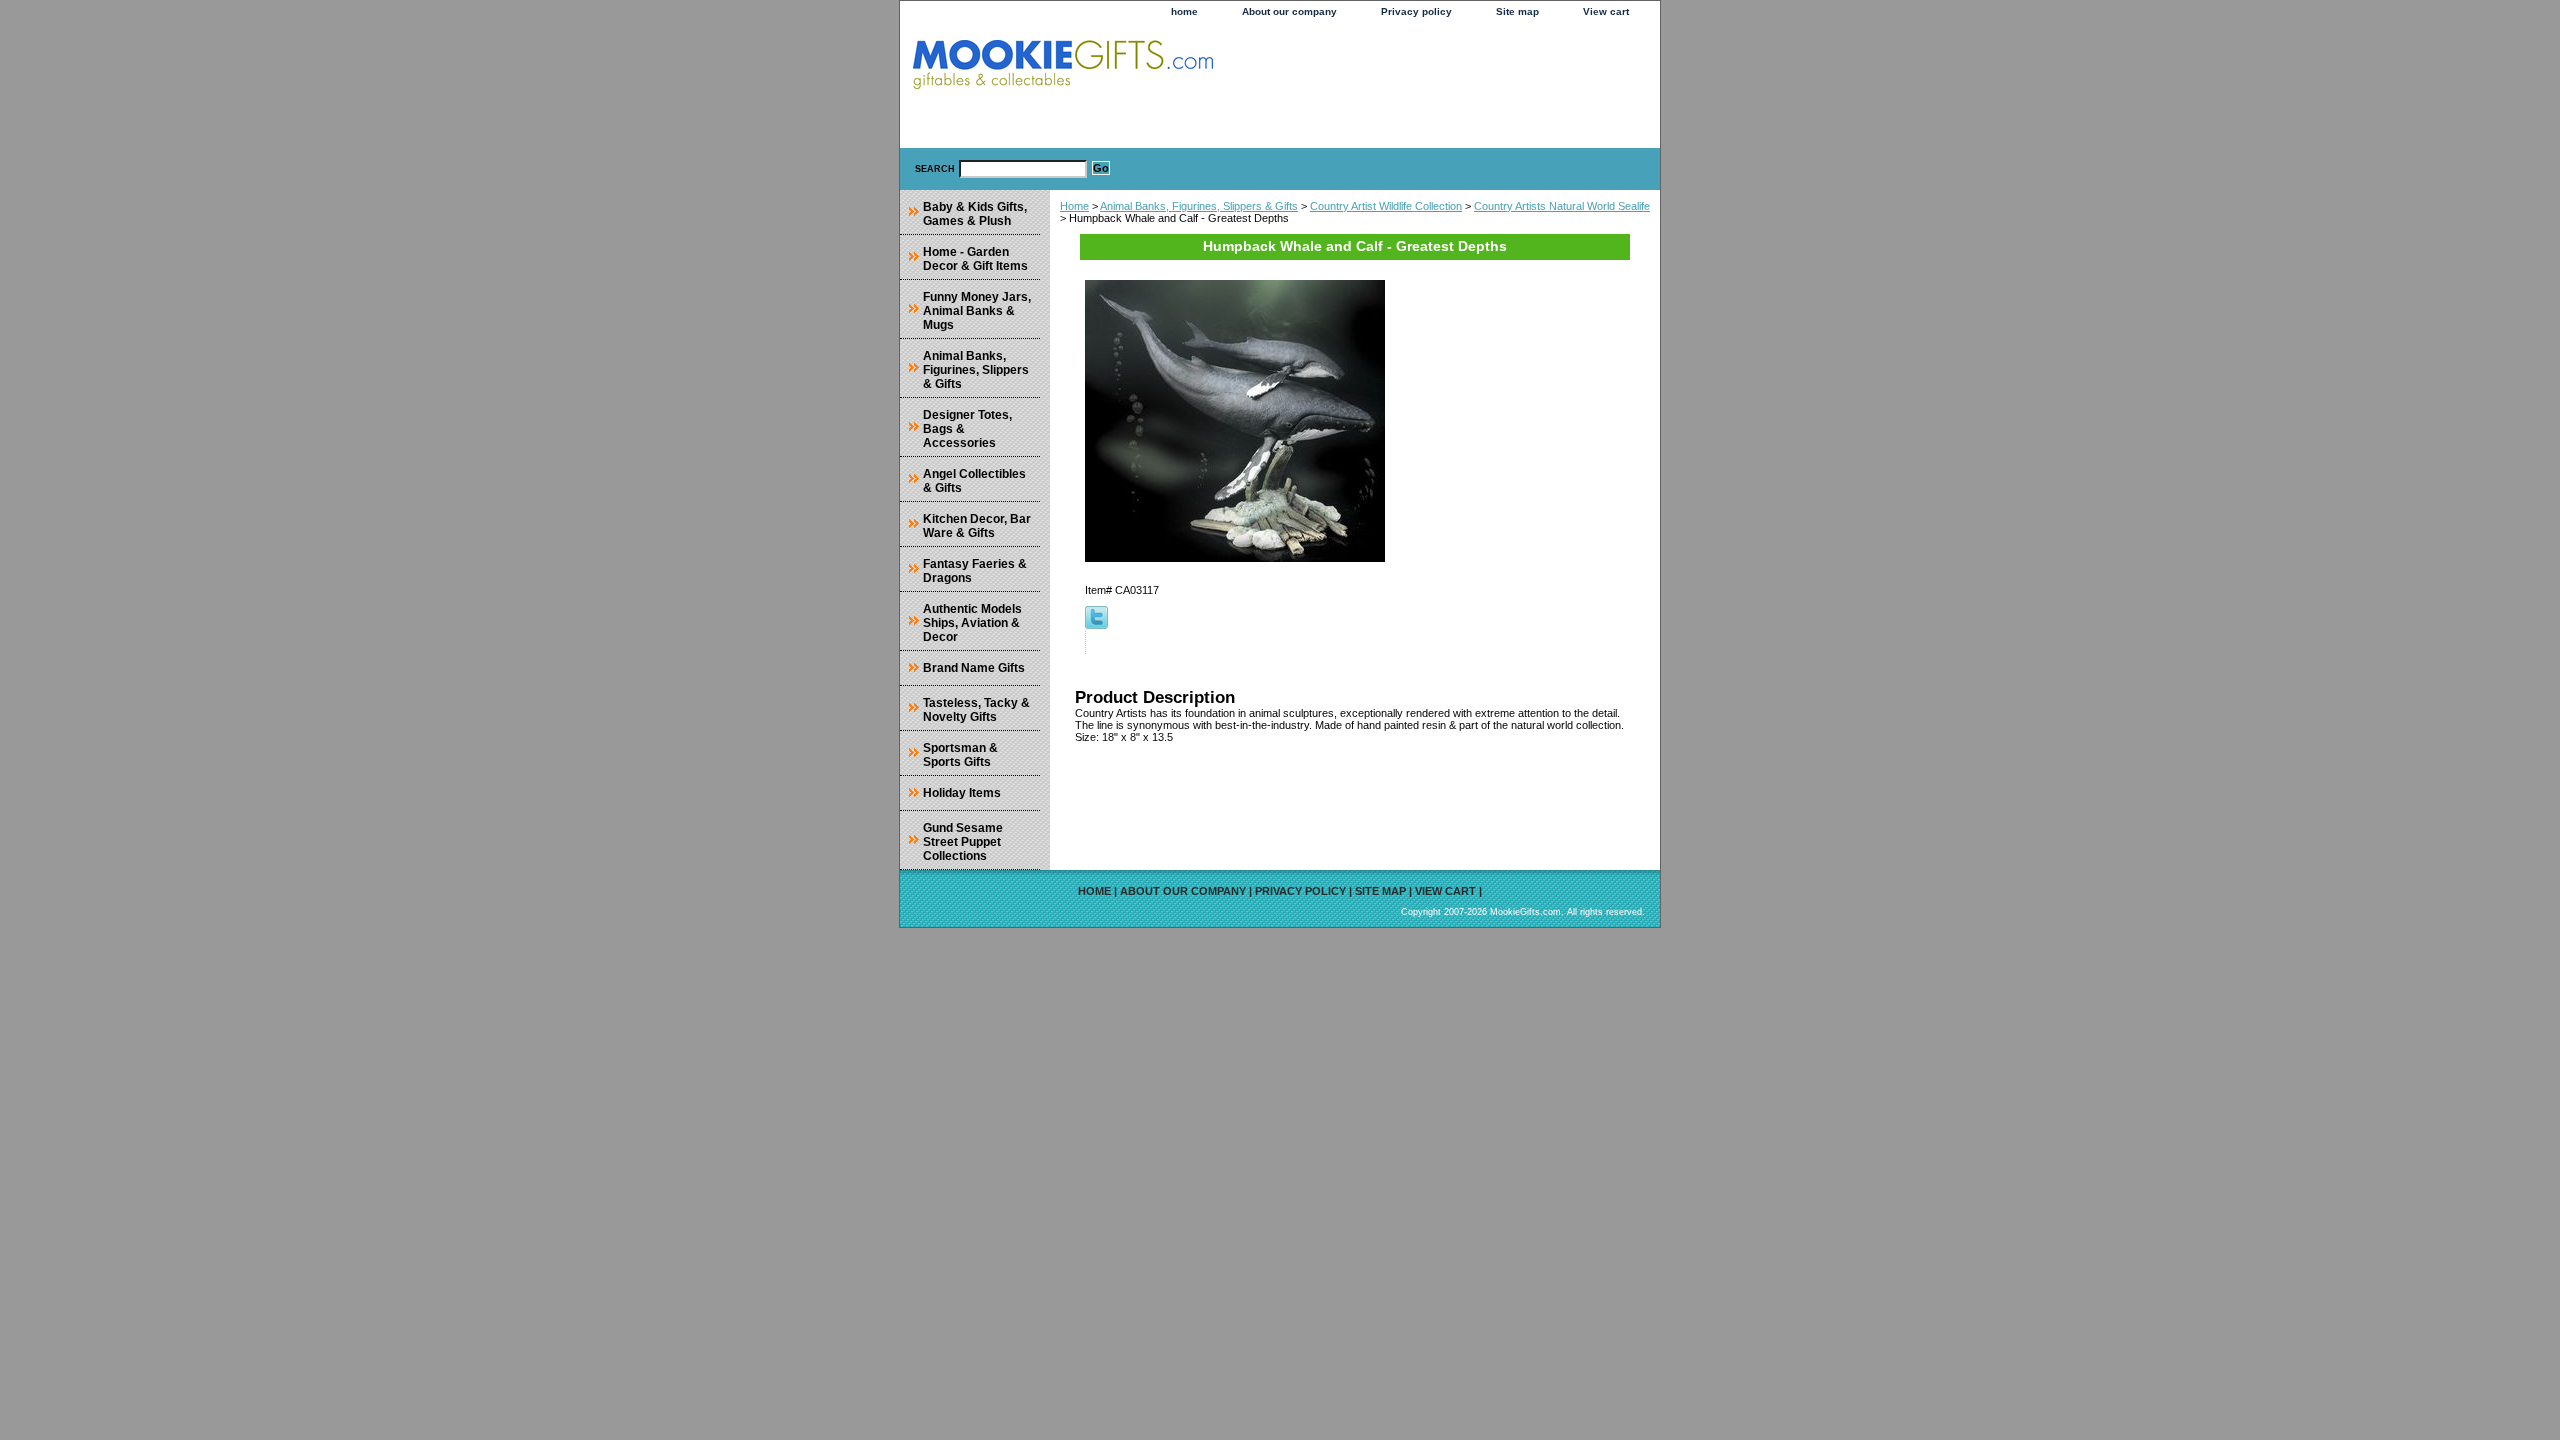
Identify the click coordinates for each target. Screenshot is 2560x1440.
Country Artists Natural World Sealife (1562, 206)
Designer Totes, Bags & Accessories (967, 429)
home (1184, 11)
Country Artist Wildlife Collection (1386, 206)
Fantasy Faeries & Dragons (975, 571)
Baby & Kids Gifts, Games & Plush (975, 214)
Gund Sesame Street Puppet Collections (963, 842)
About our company (1289, 11)
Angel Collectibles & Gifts (974, 481)
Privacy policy (1416, 11)
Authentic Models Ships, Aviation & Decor (972, 623)
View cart (1606, 11)
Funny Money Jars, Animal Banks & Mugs (977, 311)
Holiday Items (962, 793)
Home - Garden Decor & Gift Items (975, 259)
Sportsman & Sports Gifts (960, 755)
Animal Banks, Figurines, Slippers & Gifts (1199, 206)
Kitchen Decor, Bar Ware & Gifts (977, 526)
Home (1074, 206)
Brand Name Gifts (974, 668)
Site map (1517, 11)
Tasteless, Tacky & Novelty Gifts (976, 710)
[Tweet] (1096, 625)
